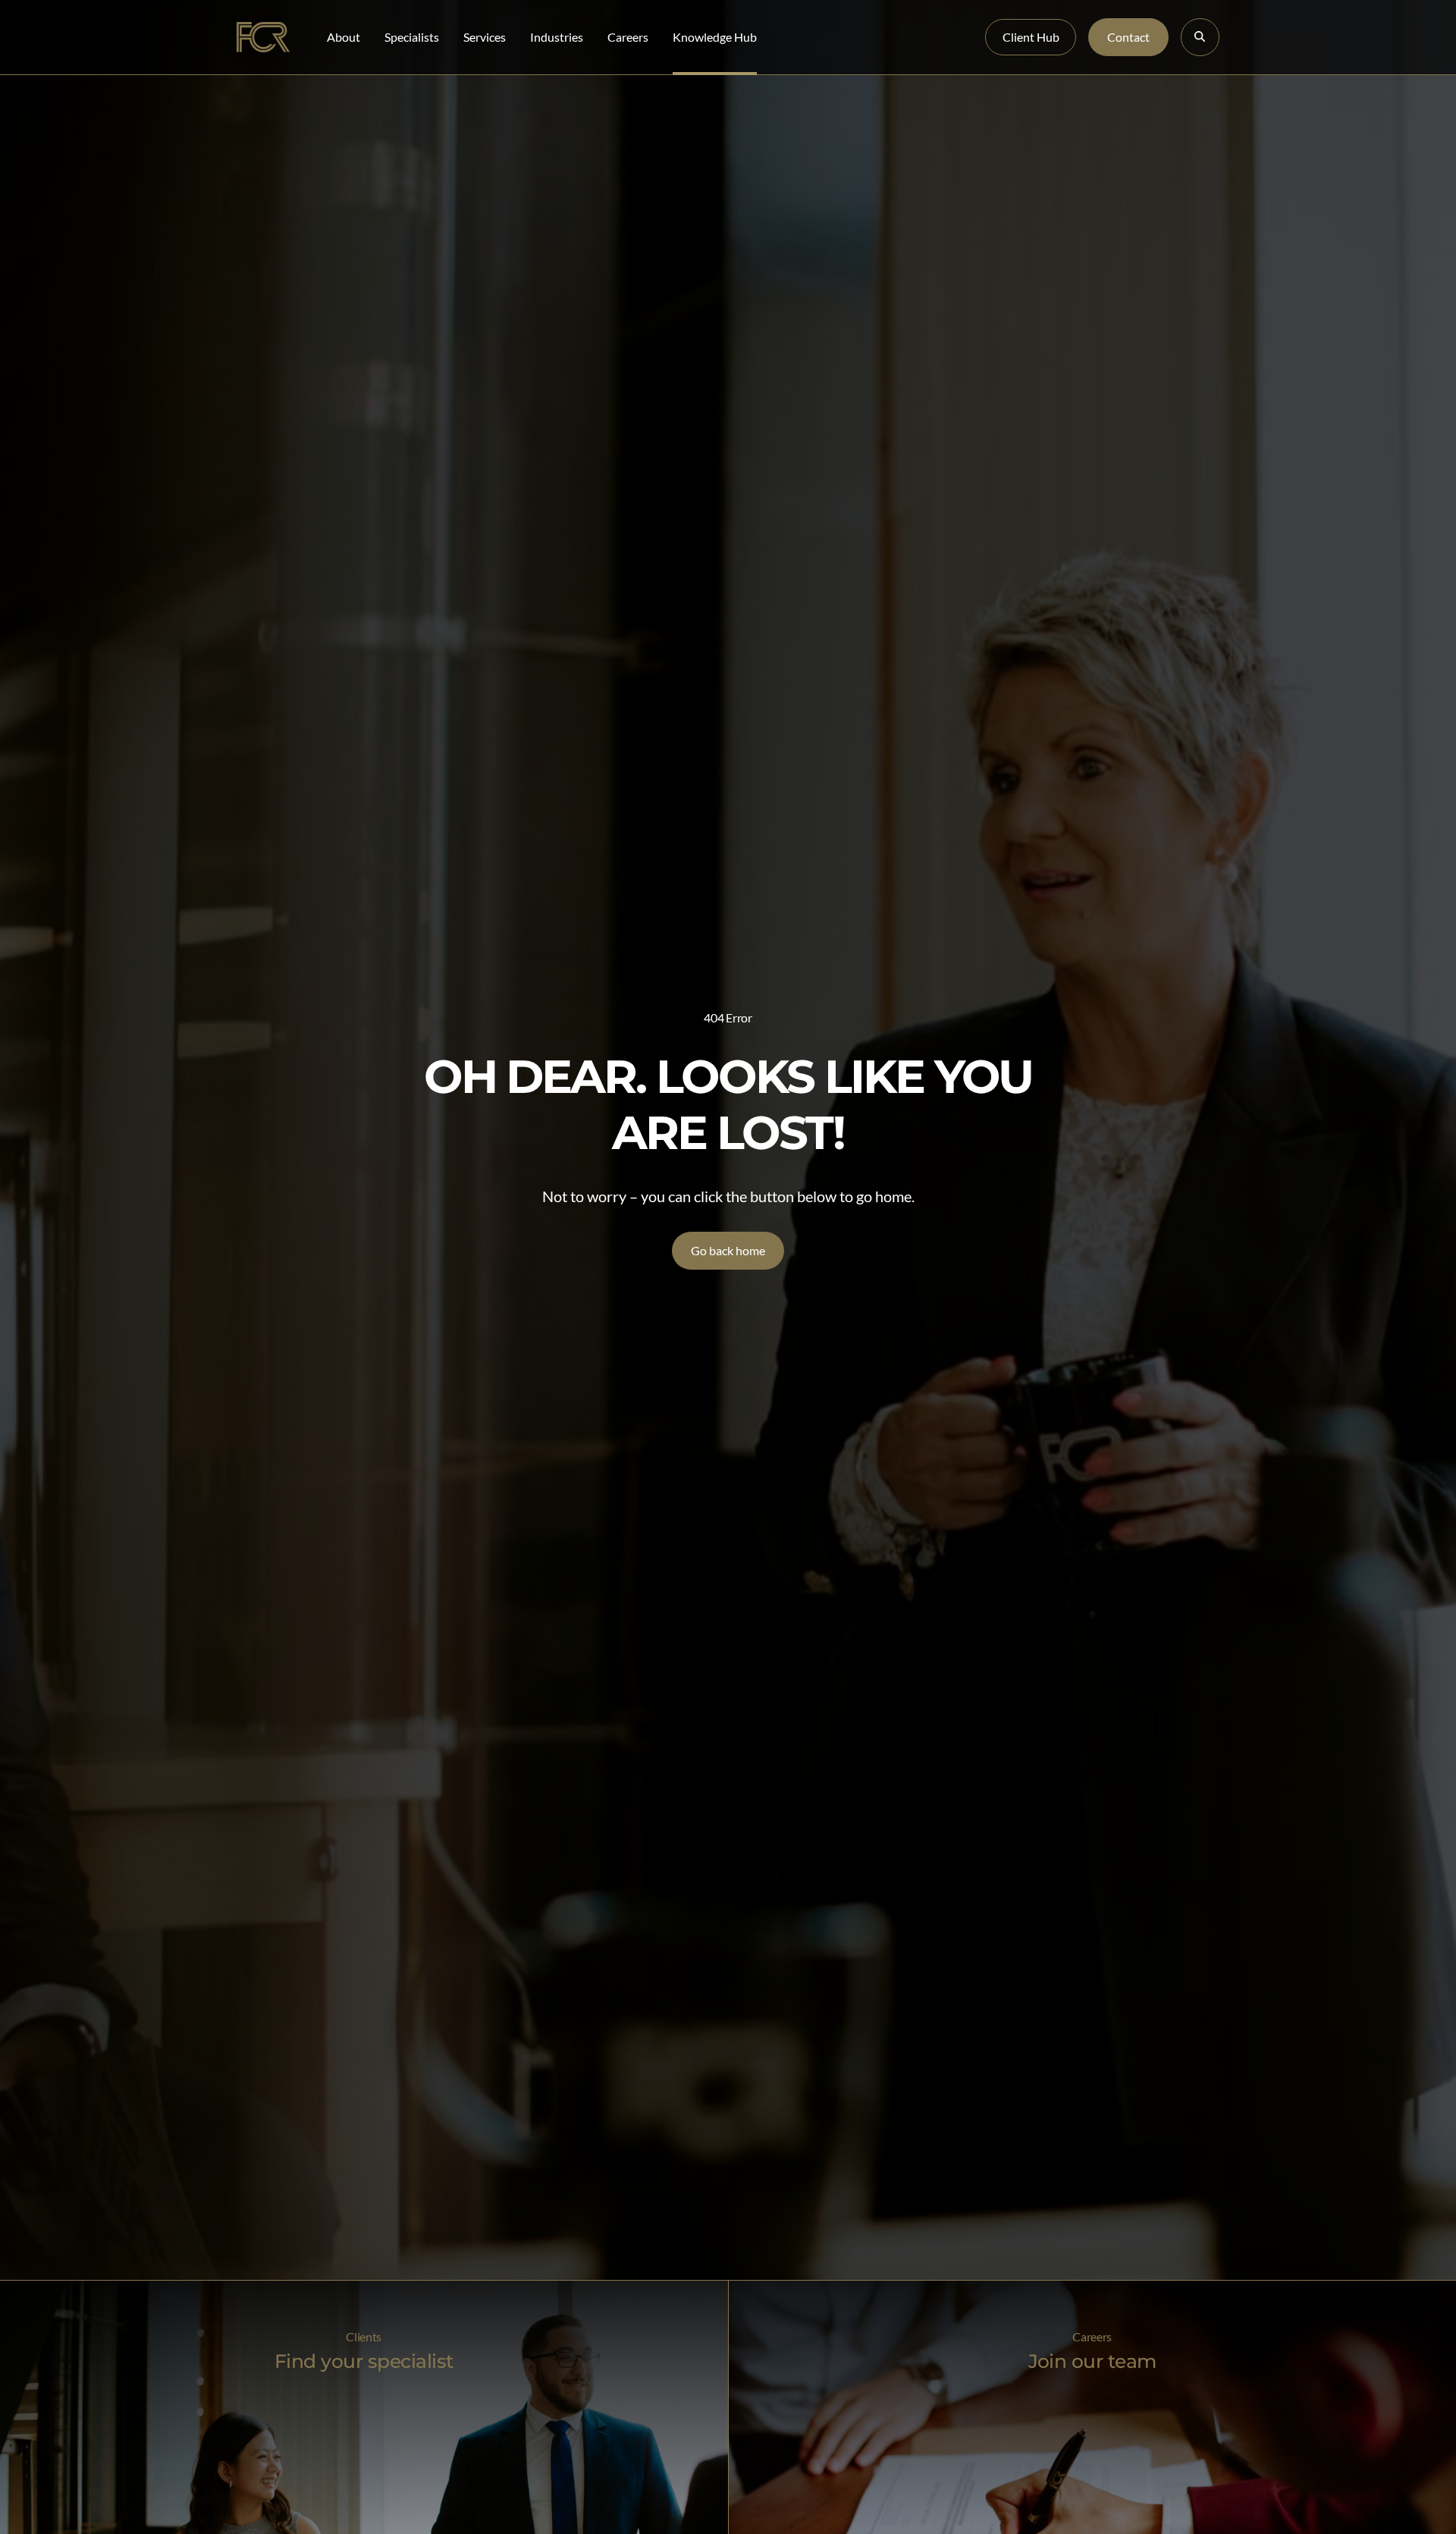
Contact (1128, 37)
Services (485, 37)
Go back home (728, 1250)
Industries (557, 37)
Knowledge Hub (715, 37)
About (344, 37)
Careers (628, 37)
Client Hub (1031, 37)
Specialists (412, 37)
